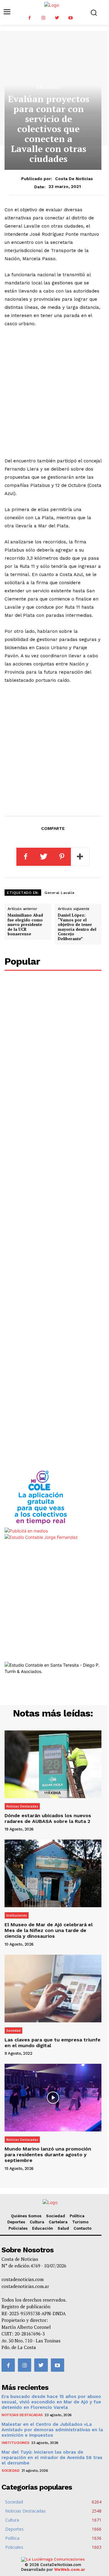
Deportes (16, 2222)
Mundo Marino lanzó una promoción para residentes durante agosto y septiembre (48, 2155)
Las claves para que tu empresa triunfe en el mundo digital (53, 2043)
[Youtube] (70, 18)
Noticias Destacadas (22, 1806)
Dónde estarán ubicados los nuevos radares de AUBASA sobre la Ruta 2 (48, 1818)
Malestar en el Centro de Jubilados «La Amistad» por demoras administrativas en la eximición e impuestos (52, 2430)
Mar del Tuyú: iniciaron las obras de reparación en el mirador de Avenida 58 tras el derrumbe (52, 2458)
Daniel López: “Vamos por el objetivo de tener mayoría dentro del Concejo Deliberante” (77, 927)
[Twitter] (57, 18)
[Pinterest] (62, 857)
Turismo (80, 2222)
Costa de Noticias (74, 179)
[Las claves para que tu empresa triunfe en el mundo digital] (53, 1989)
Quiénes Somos (26, 2216)
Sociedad (49, 87)
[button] (94, 13)
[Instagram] (43, 18)
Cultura (37, 2222)
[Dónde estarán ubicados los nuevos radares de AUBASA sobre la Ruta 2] (53, 1764)
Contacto (83, 2228)
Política (77, 2216)
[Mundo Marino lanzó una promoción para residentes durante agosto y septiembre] (53, 2098)
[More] (80, 857)
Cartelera (58, 2222)
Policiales (18, 2228)
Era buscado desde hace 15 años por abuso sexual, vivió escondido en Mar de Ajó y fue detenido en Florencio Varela (51, 2402)
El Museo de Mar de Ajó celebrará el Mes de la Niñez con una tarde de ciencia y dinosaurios (49, 1930)
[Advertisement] (54, 392)
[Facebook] (30, 18)
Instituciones (17, 1915)
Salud (63, 2228)
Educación (43, 2228)
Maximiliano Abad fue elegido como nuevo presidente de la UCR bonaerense (25, 924)
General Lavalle (60, 893)
